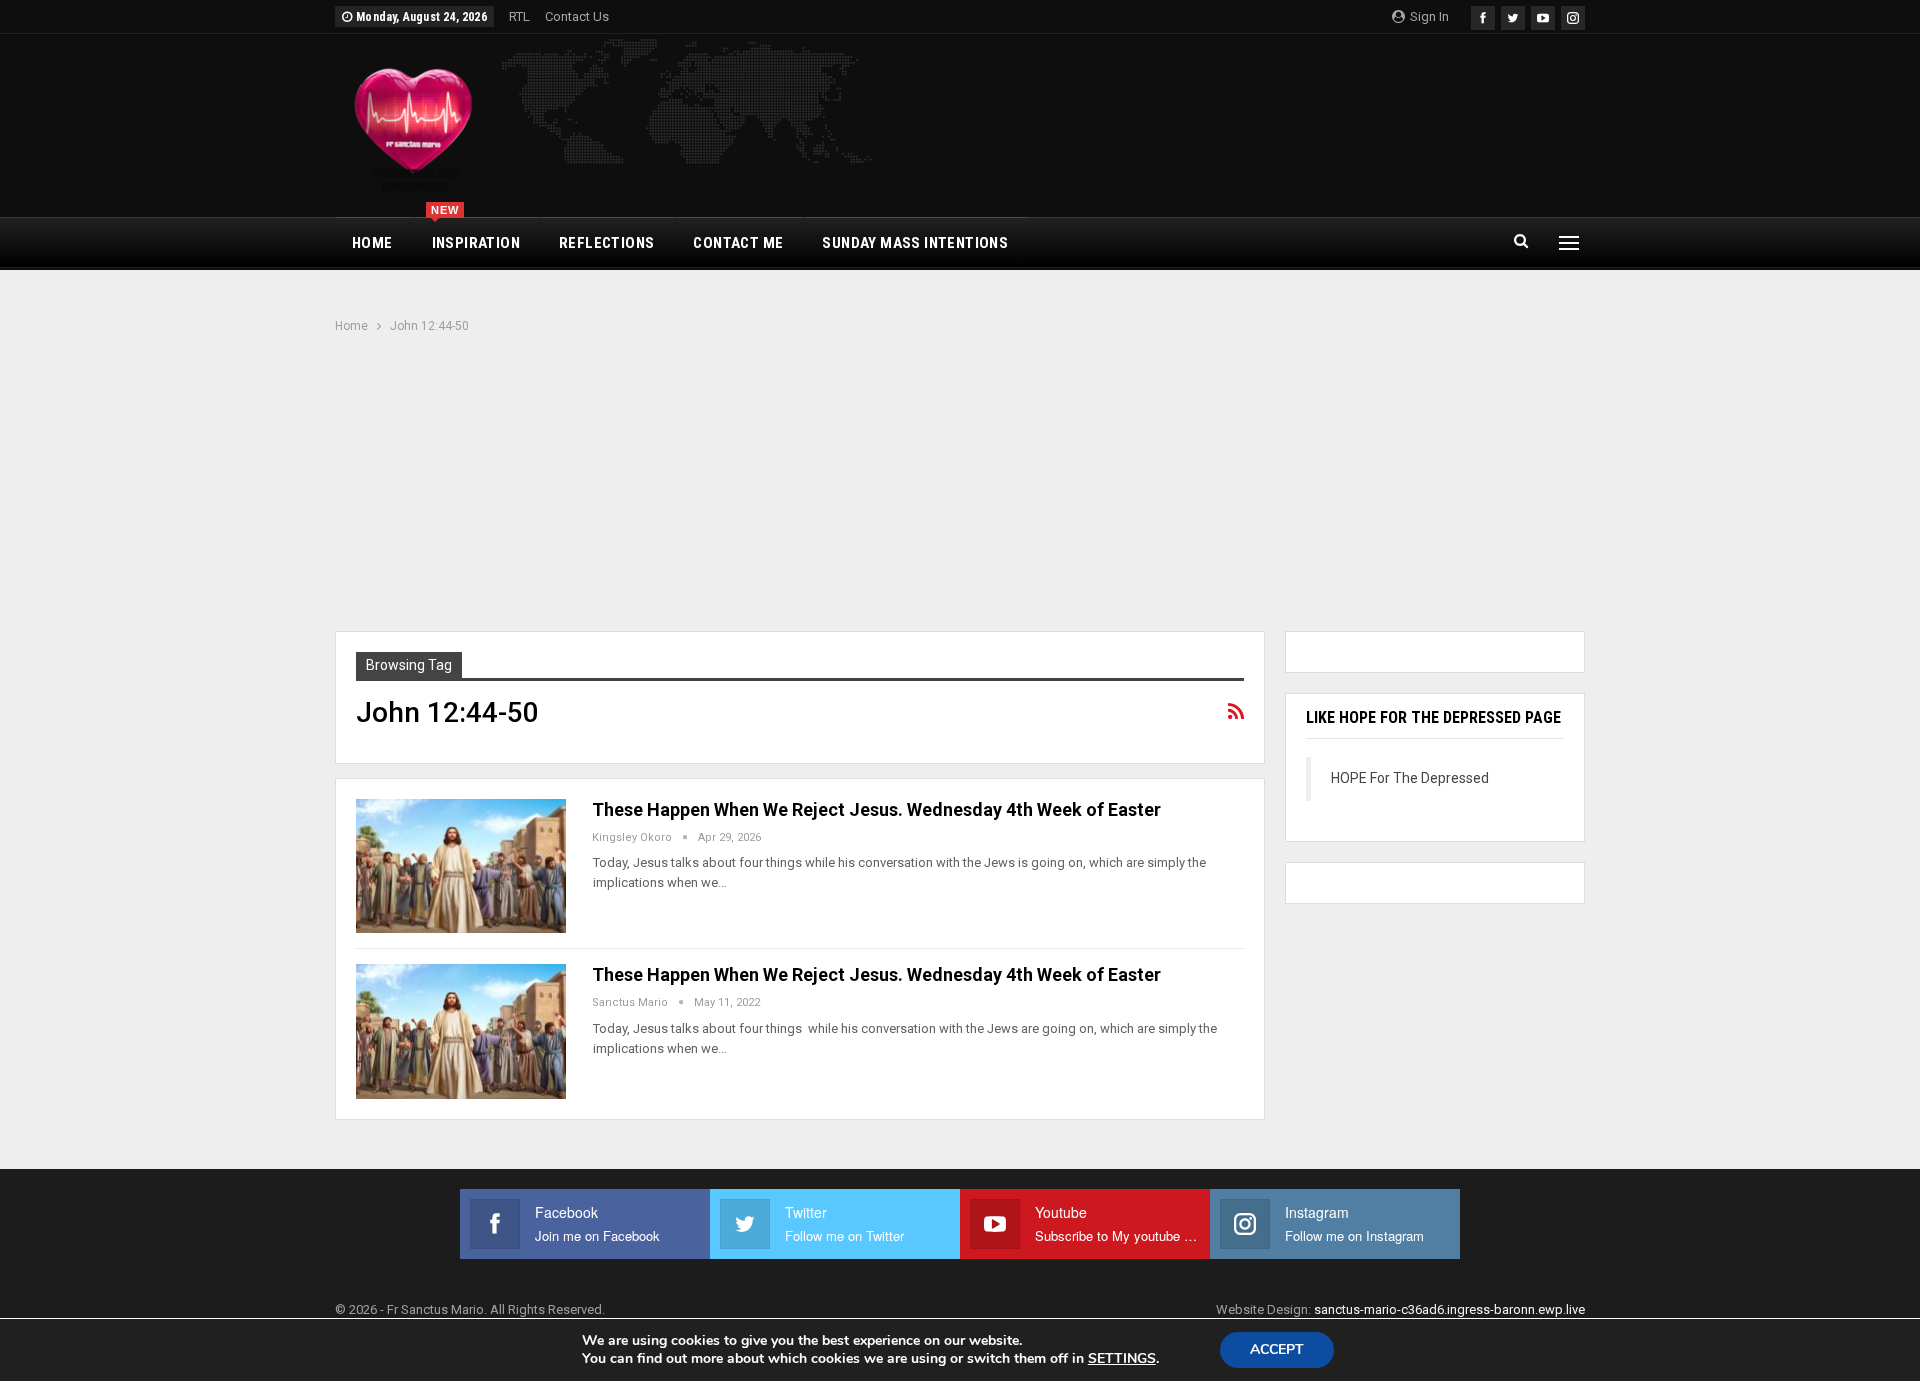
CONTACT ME (738, 243)
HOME (372, 243)
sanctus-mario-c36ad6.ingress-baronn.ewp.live (1449, 1309)
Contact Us (577, 16)
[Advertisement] (960, 485)
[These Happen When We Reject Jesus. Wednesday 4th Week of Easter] (461, 866)
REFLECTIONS (606, 243)
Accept (1277, 1349)
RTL (519, 16)
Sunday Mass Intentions (915, 243)
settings (1122, 1359)
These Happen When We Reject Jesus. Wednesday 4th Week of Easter (876, 809)
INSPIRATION (475, 235)
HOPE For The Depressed (1410, 778)
